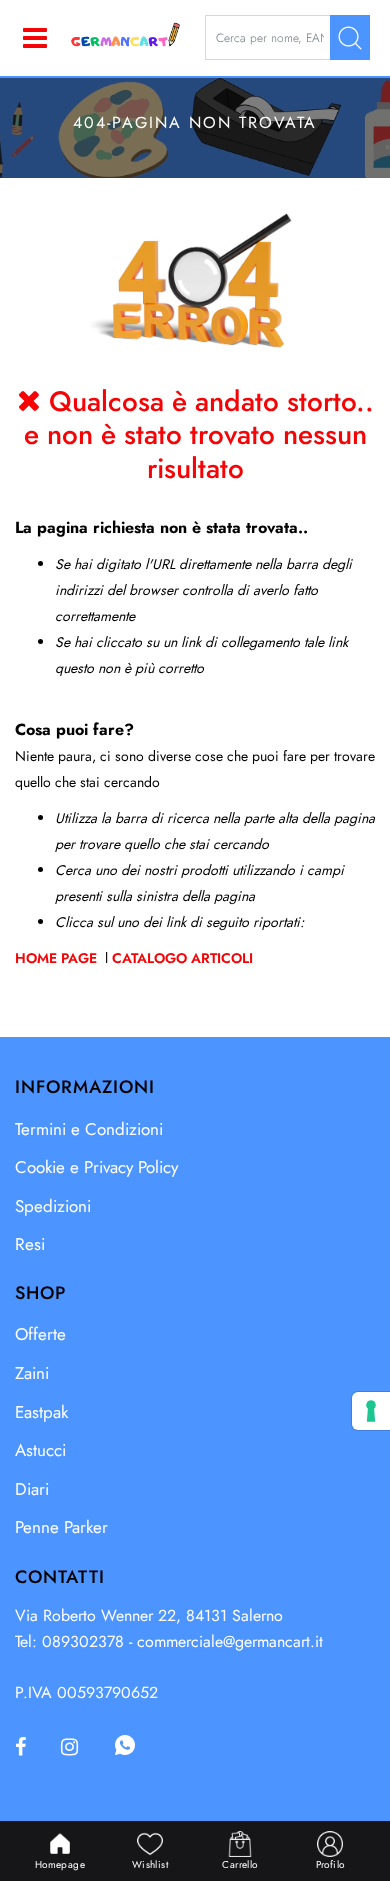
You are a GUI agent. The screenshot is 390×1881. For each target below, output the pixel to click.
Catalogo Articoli (182, 958)
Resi (30, 1244)
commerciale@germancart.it (230, 1641)
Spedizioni (53, 1206)
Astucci (40, 1450)
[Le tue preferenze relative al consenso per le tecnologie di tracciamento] (371, 1411)
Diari (32, 1489)
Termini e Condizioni (89, 1129)
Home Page (58, 958)
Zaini (32, 1373)
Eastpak (41, 1412)
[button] (350, 37)
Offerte (40, 1334)
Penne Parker (61, 1527)
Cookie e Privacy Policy (96, 1167)
